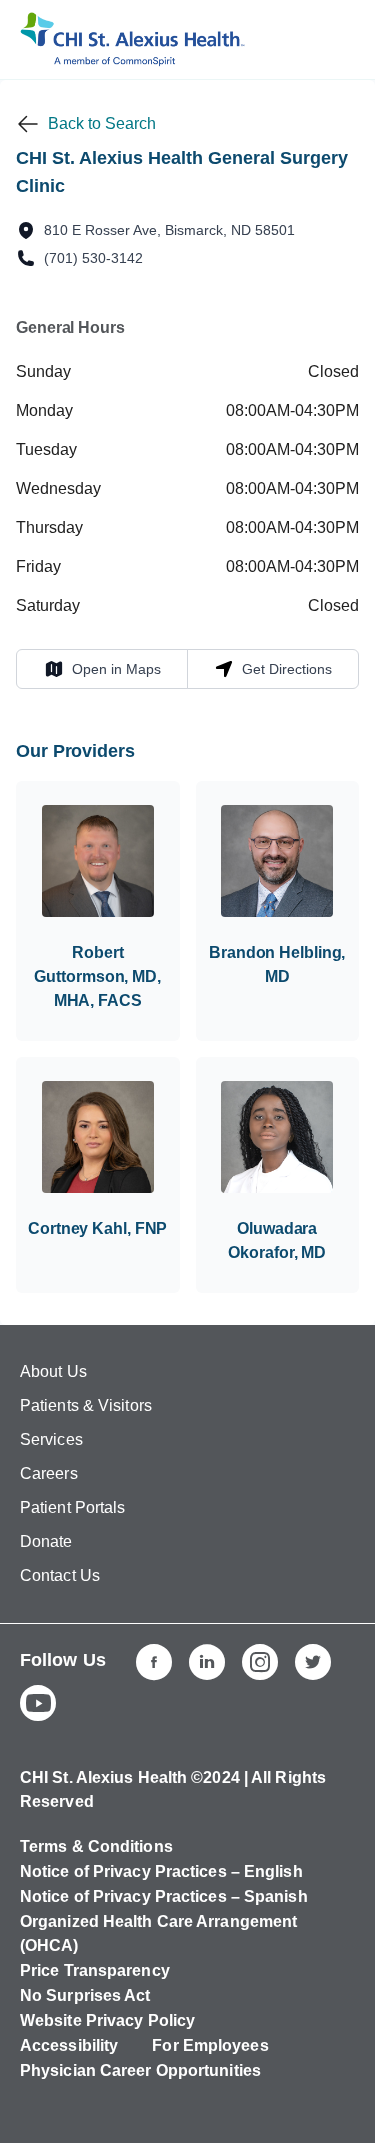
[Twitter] (313, 1662)
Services (51, 1439)
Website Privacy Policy (107, 2020)
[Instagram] (260, 1662)
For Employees (210, 2045)
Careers (49, 1473)
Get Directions (273, 668)
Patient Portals (73, 1507)
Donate (46, 1541)
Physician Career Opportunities (140, 2070)
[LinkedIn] (207, 1662)
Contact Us (60, 1575)
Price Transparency (95, 1970)
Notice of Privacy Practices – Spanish (164, 1896)
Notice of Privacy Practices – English (161, 1871)
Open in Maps (102, 668)
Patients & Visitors (86, 1405)
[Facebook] (154, 1662)
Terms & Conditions (96, 1846)
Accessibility (69, 2045)
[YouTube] (38, 1703)
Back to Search (102, 123)
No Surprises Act (85, 1995)
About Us (53, 1371)
